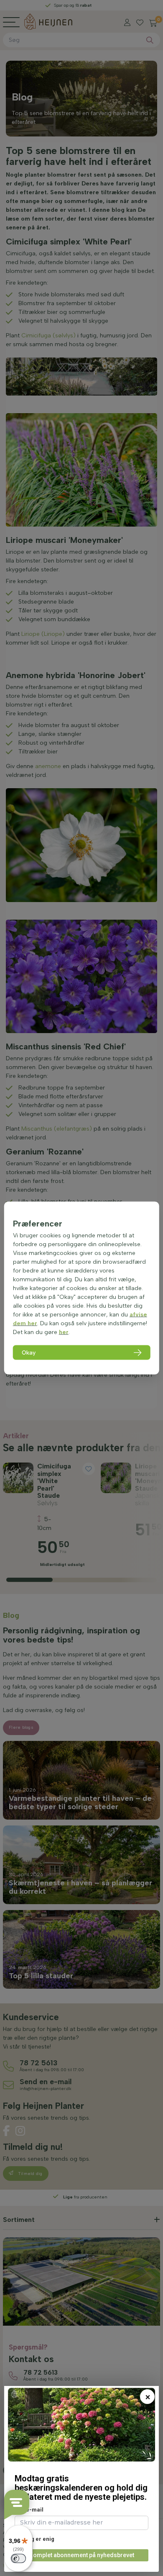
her (64, 1332)
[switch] (18, 2558)
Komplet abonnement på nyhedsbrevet (82, 2555)
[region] (82, 1288)
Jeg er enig (39, 2539)
